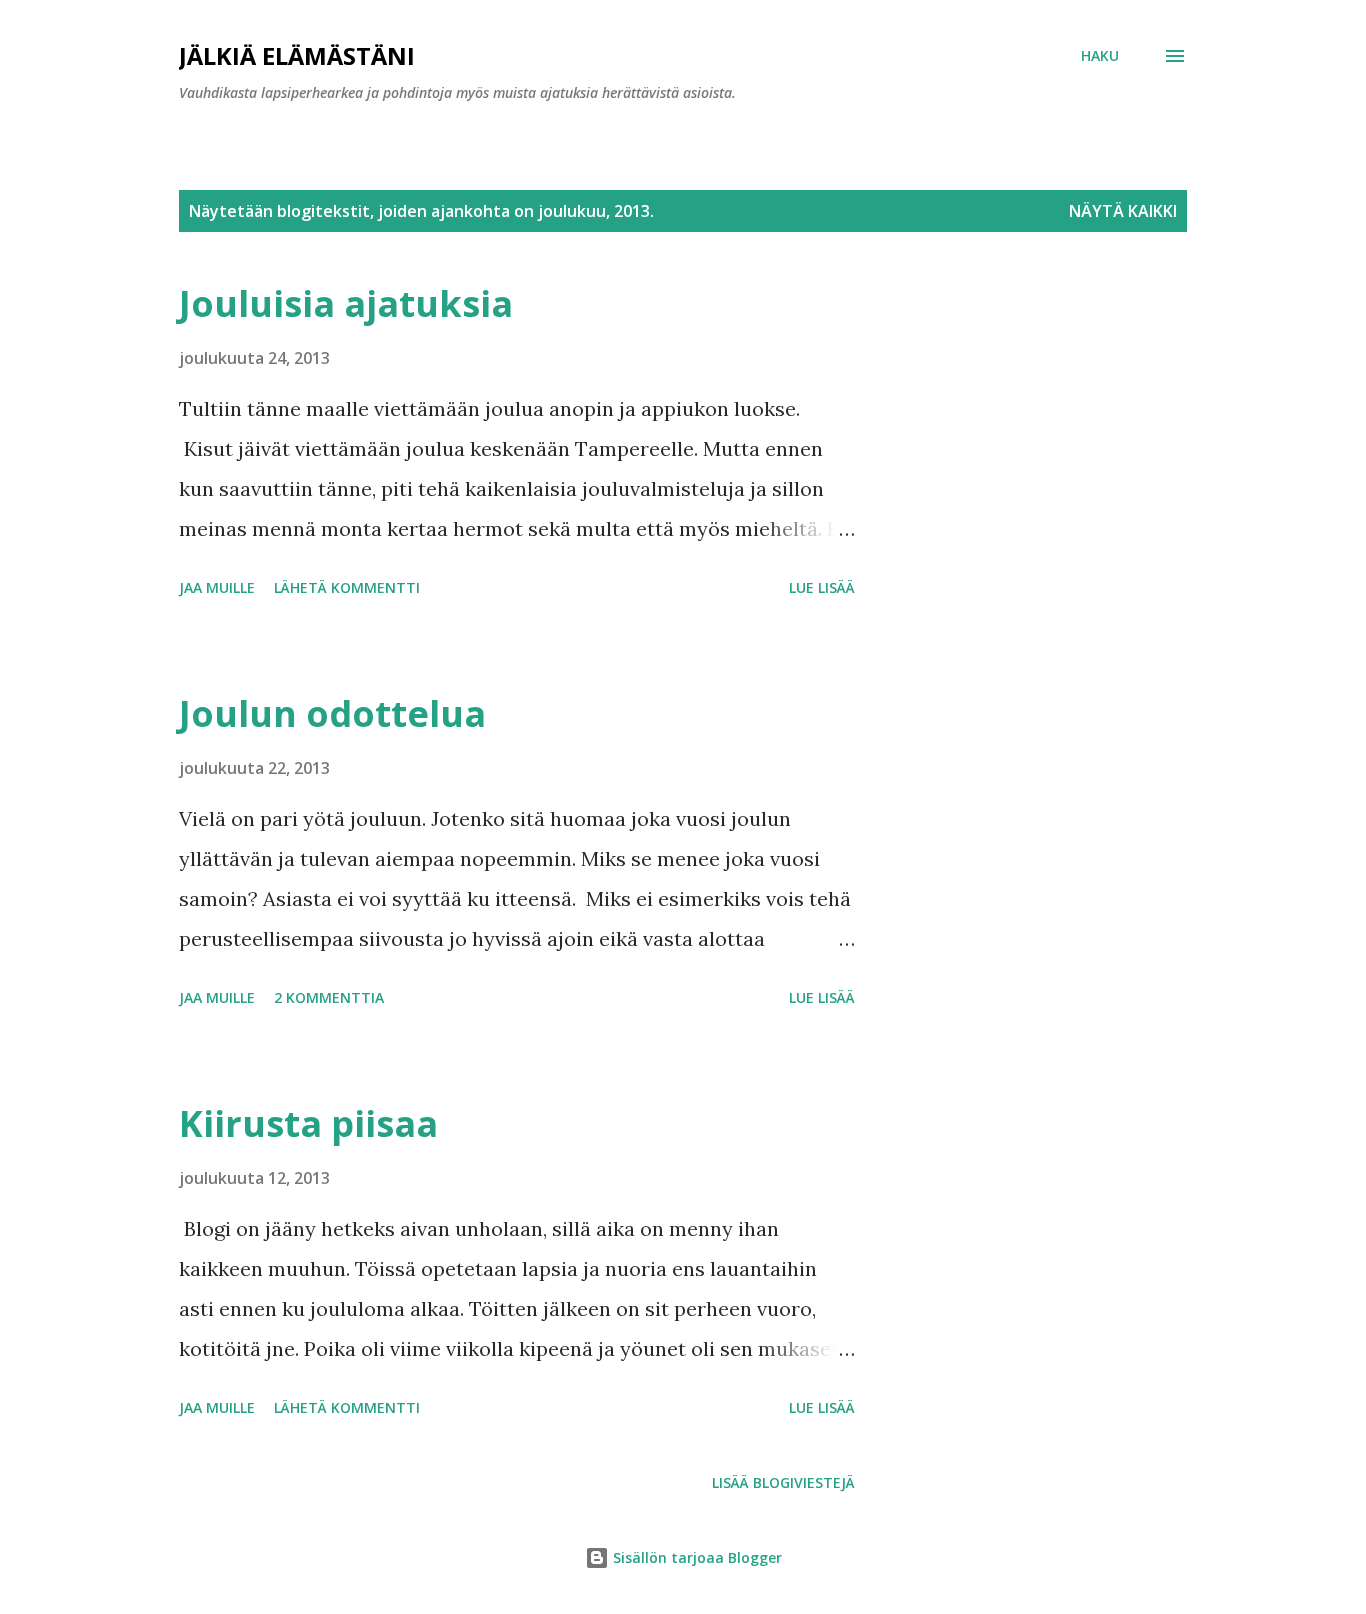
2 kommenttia (329, 997)
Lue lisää (822, 587)
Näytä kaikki (1123, 211)
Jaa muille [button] (217, 587)
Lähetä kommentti (347, 587)
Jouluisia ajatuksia (346, 303)
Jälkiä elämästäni (297, 55)
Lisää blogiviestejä (783, 1482)
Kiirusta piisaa (308, 1123)
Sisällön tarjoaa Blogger (695, 1557)
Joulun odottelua (332, 713)
